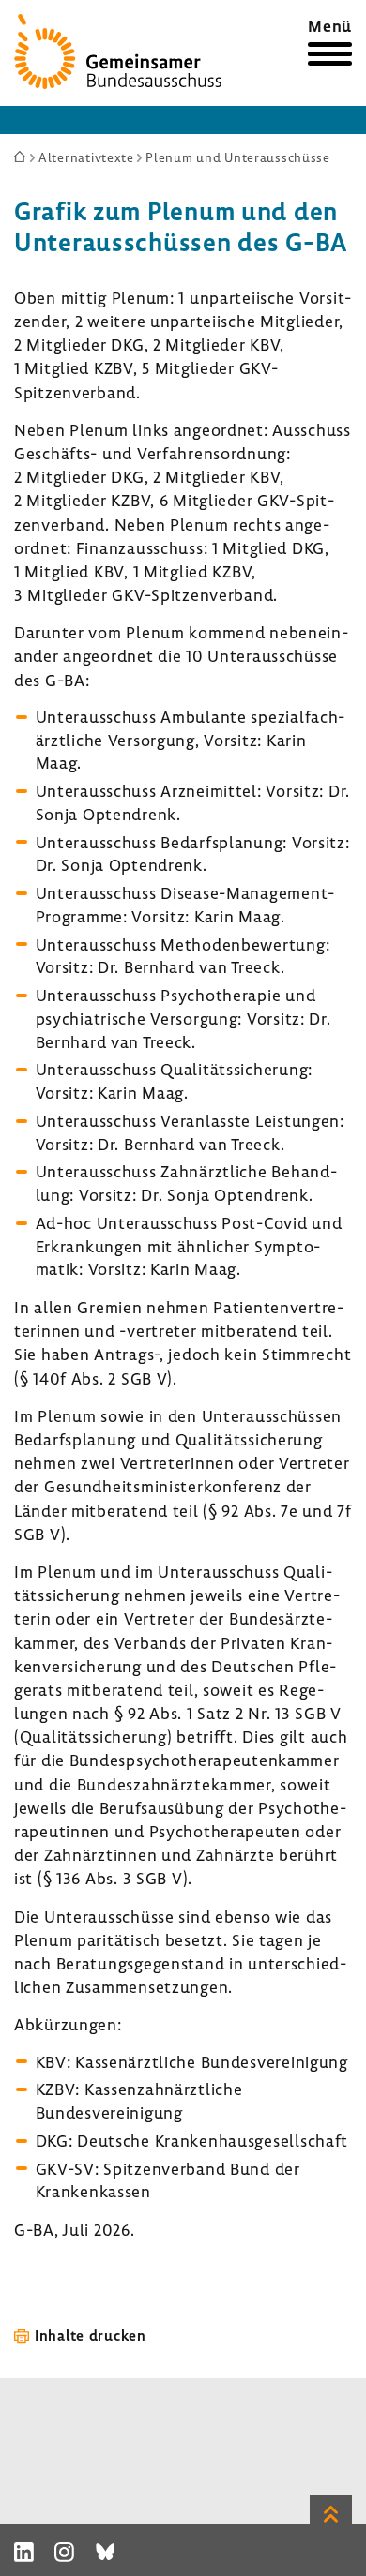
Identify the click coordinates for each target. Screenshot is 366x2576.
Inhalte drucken (91, 2335)
